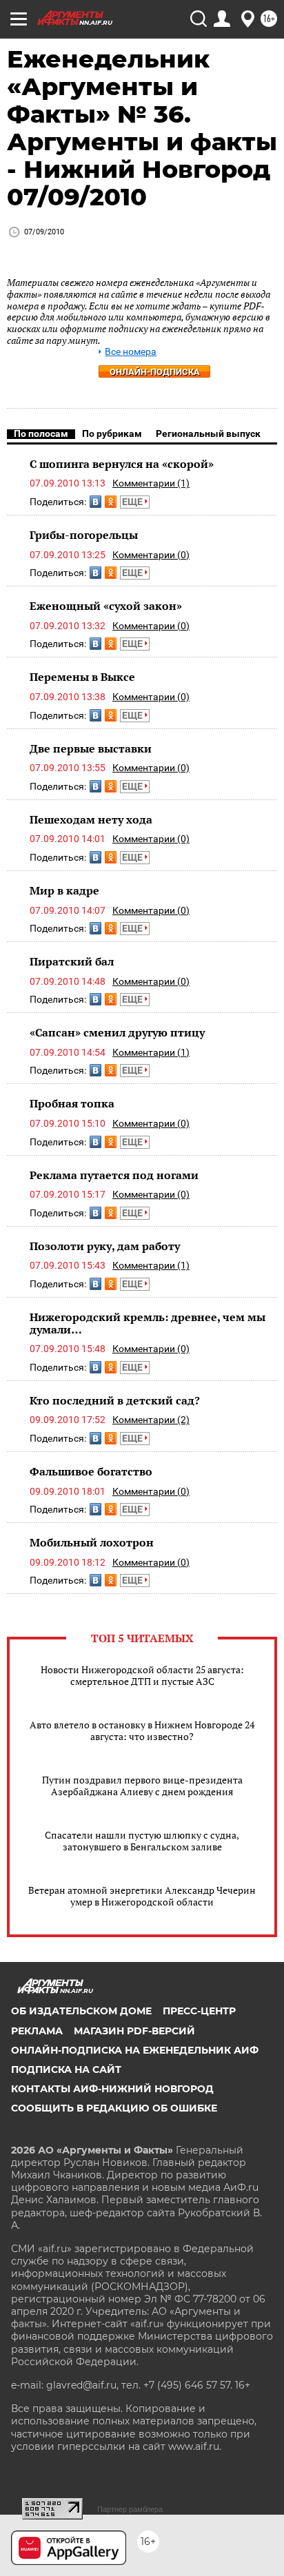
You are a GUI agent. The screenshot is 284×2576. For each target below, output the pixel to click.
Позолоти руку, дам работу (105, 1246)
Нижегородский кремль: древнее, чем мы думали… (148, 1323)
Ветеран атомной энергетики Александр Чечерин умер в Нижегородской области (142, 1896)
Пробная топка (72, 1103)
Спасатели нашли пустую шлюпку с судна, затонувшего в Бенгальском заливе (142, 1841)
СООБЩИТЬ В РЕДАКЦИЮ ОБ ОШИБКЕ (114, 2108)
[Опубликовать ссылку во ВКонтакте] (95, 502)
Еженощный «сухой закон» (106, 606)
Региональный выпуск (208, 433)
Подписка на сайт (66, 2069)
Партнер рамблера (130, 2509)
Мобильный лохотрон (92, 1542)
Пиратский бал (72, 961)
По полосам (41, 433)
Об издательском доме (81, 2011)
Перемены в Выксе (82, 677)
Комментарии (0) (151, 555)
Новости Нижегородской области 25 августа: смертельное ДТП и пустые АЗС (142, 1675)
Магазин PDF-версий (134, 2031)
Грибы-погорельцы (84, 535)
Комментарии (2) (151, 1420)
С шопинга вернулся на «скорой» (122, 464)
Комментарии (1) (151, 483)
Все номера (131, 352)
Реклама (37, 2031)
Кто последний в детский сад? (115, 1400)
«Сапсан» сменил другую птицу (117, 1032)
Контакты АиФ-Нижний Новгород (112, 2089)
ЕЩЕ (133, 502)
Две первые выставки (91, 748)
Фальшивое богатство (91, 1471)
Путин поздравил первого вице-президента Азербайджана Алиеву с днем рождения (142, 1786)
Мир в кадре (64, 890)
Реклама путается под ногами (114, 1175)
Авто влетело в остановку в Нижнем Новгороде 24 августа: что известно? (142, 1730)
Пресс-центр (199, 2011)
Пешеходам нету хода (91, 819)
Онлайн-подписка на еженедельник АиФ (135, 2050)
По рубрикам (112, 433)
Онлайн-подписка (155, 372)
